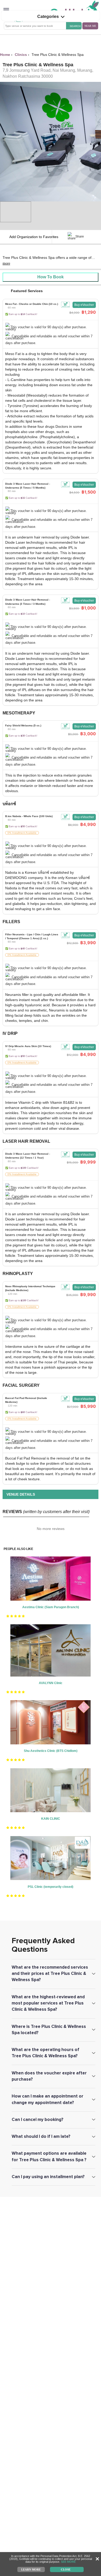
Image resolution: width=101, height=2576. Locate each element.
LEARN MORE (31, 2569)
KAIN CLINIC (51, 1819)
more (6, 263)
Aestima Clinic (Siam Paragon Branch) (51, 1607)
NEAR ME (90, 26)
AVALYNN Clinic (51, 1683)
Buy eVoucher (84, 305)
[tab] (51, 324)
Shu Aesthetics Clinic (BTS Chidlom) (51, 1751)
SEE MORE (68, 2562)
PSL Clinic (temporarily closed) (51, 1887)
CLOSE (66, 2569)
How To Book (51, 277)
